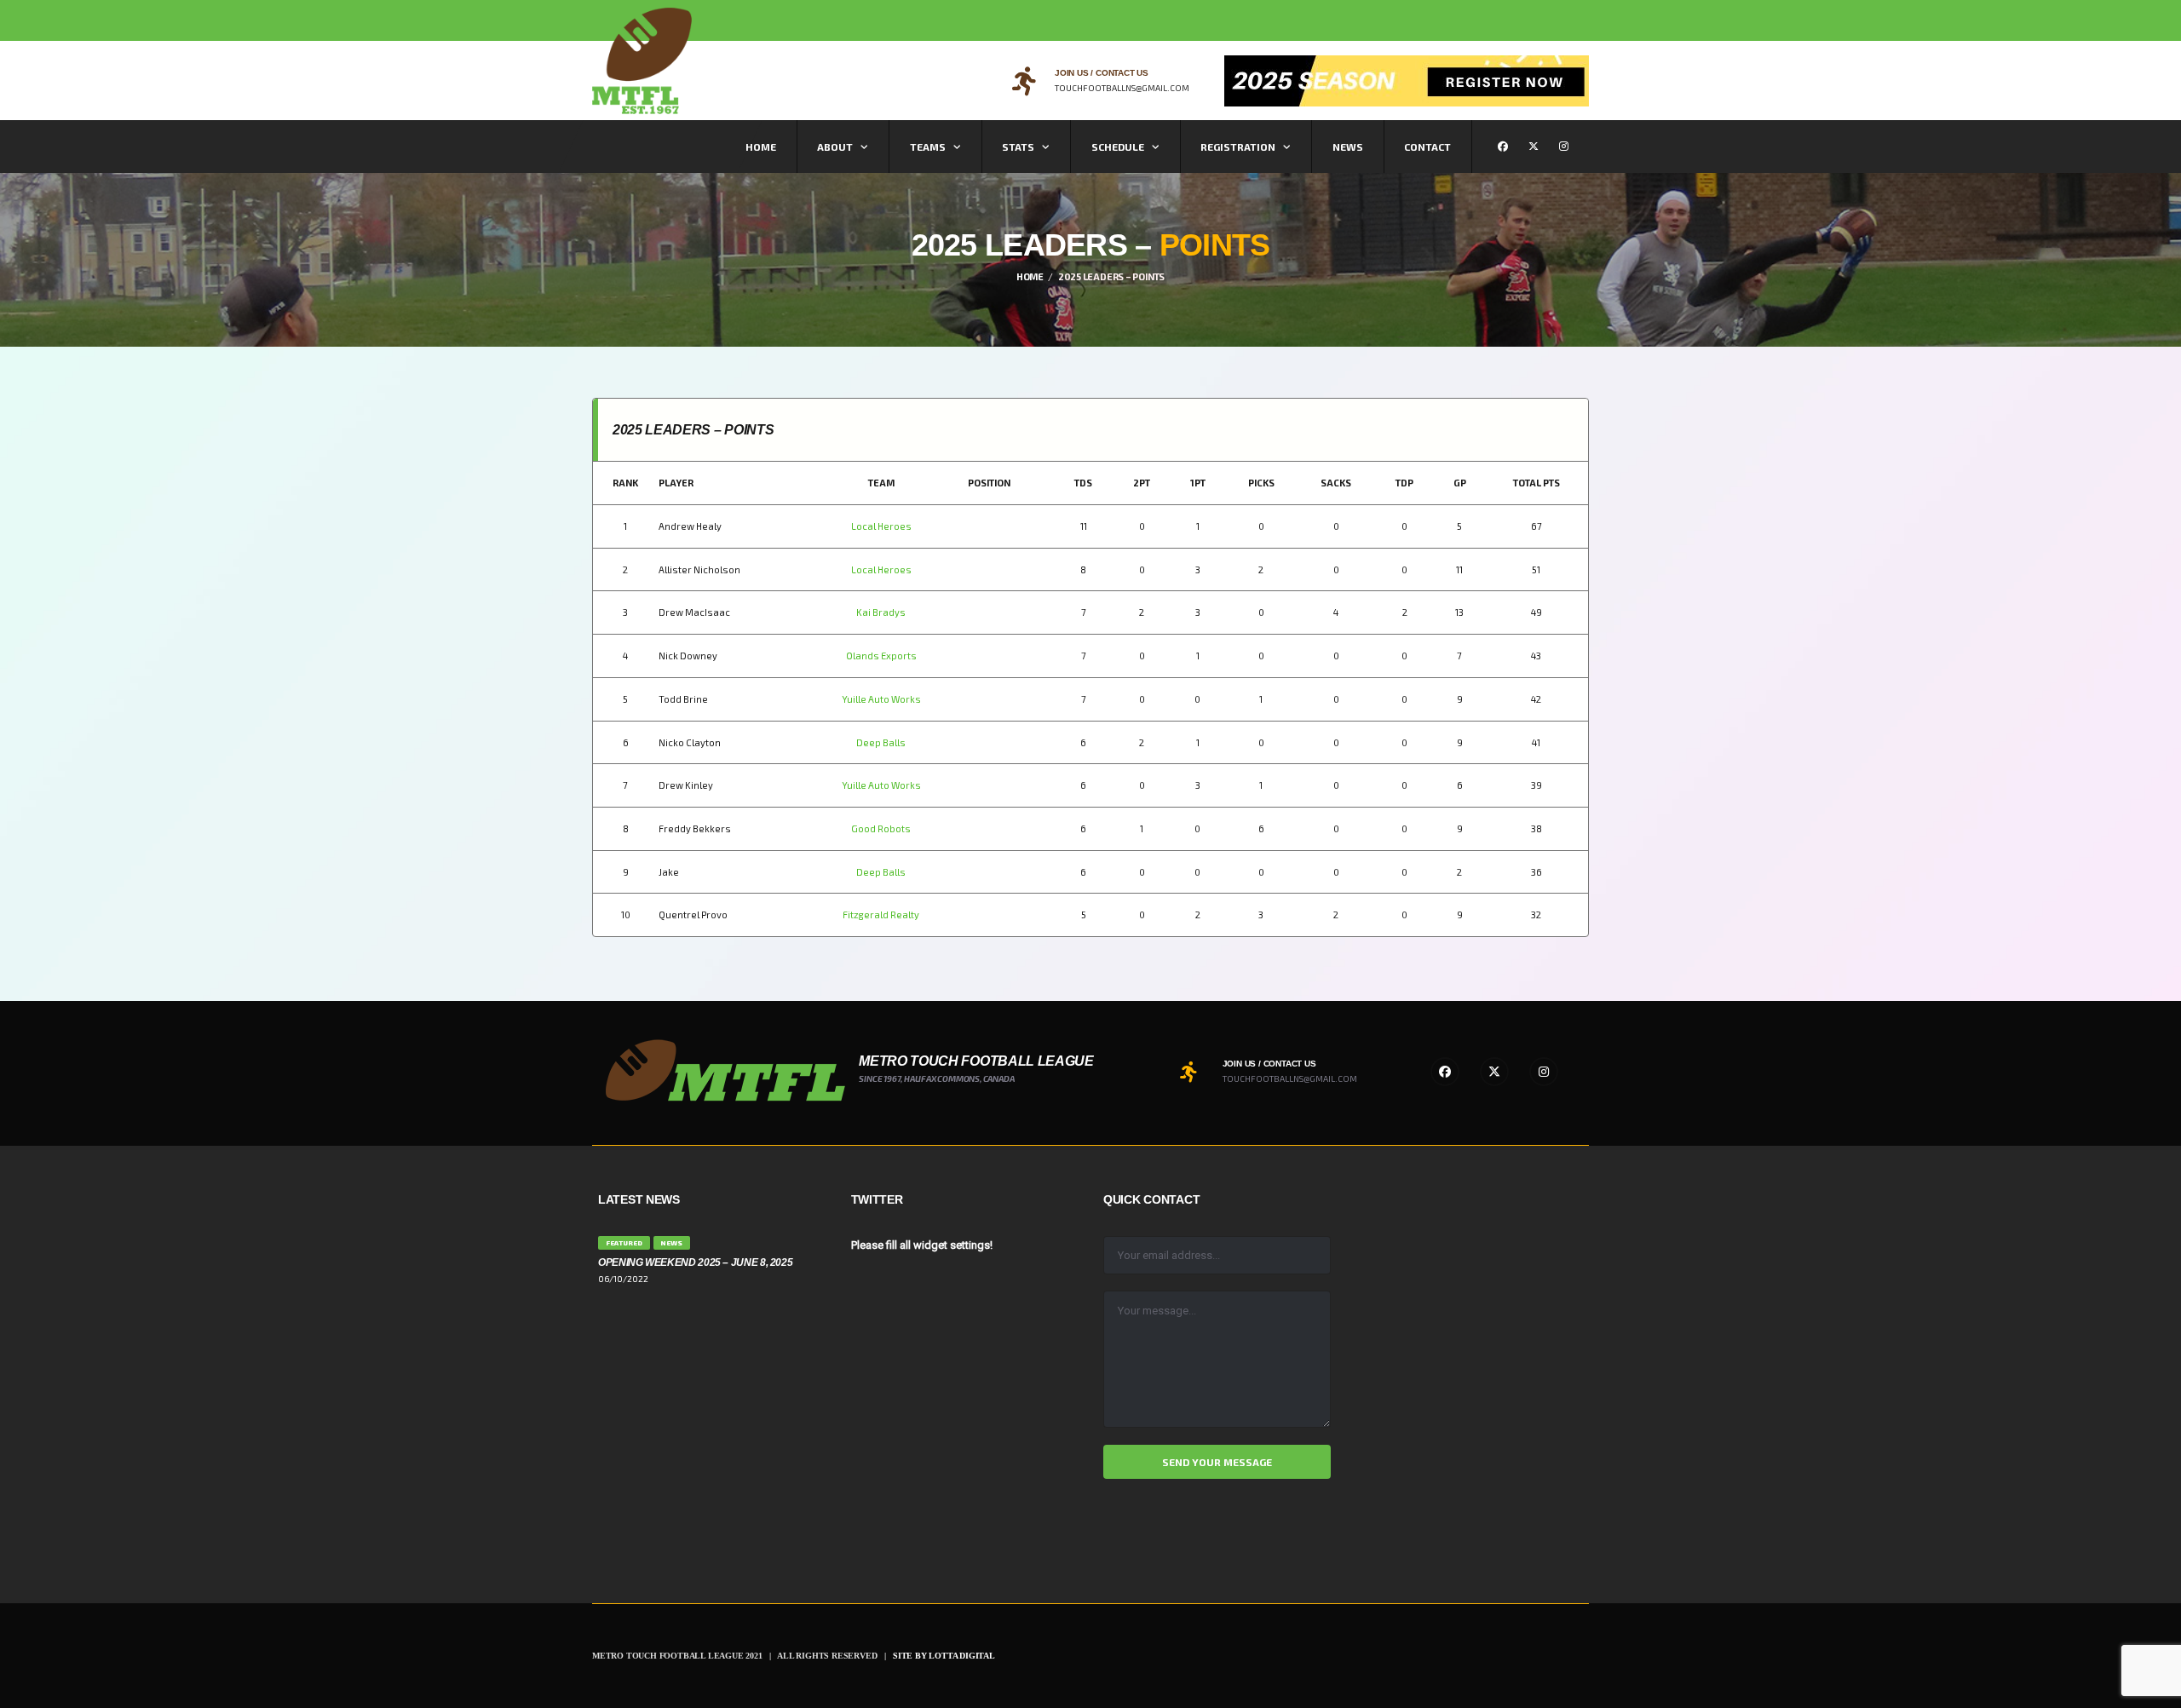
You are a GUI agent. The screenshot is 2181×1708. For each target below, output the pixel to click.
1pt (1198, 483)
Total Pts (1536, 483)
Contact (1427, 147)
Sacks (1336, 483)
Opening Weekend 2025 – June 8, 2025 (695, 1262)
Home (761, 147)
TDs (1083, 483)
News (1348, 147)
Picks (1261, 483)
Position (989, 483)
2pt (1142, 483)
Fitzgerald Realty (881, 914)
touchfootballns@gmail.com (1122, 88)
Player (676, 483)
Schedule (1118, 147)
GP (1460, 483)
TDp (1404, 483)
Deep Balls (881, 742)
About (835, 147)
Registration (1238, 147)
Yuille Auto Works (881, 699)
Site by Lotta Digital (944, 1656)
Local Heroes (881, 526)
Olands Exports (881, 656)
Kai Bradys (881, 612)
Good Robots (881, 828)
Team (881, 483)
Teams (928, 147)
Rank (625, 483)
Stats (1018, 147)
